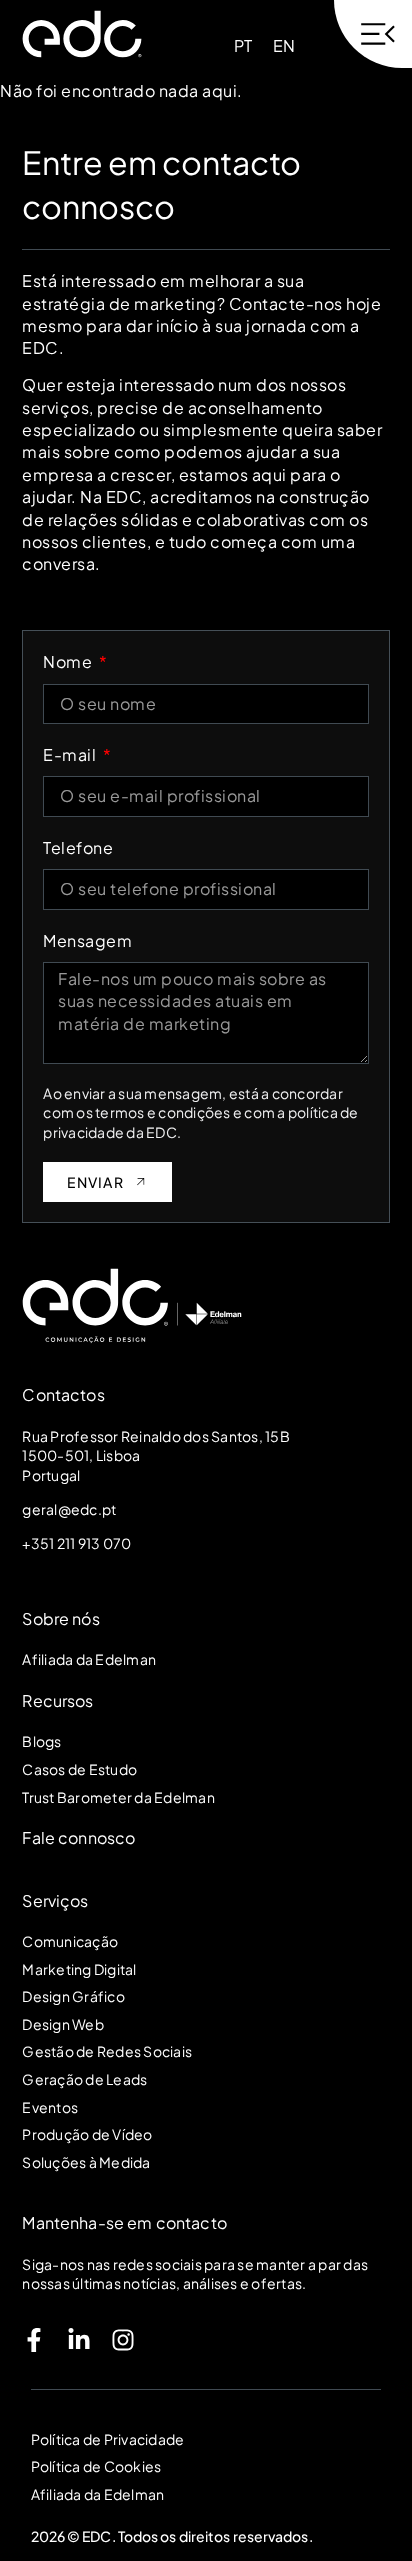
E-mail (71, 754)
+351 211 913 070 (76, 1543)
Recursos (57, 1700)
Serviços (55, 1900)
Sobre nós (60, 1618)
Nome (69, 661)
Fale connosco (78, 1837)
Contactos (63, 1394)
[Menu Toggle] (373, 34)
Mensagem (87, 940)
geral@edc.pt (69, 1509)
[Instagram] (123, 2340)
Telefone (78, 847)
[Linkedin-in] (79, 2340)
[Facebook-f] (34, 2340)
